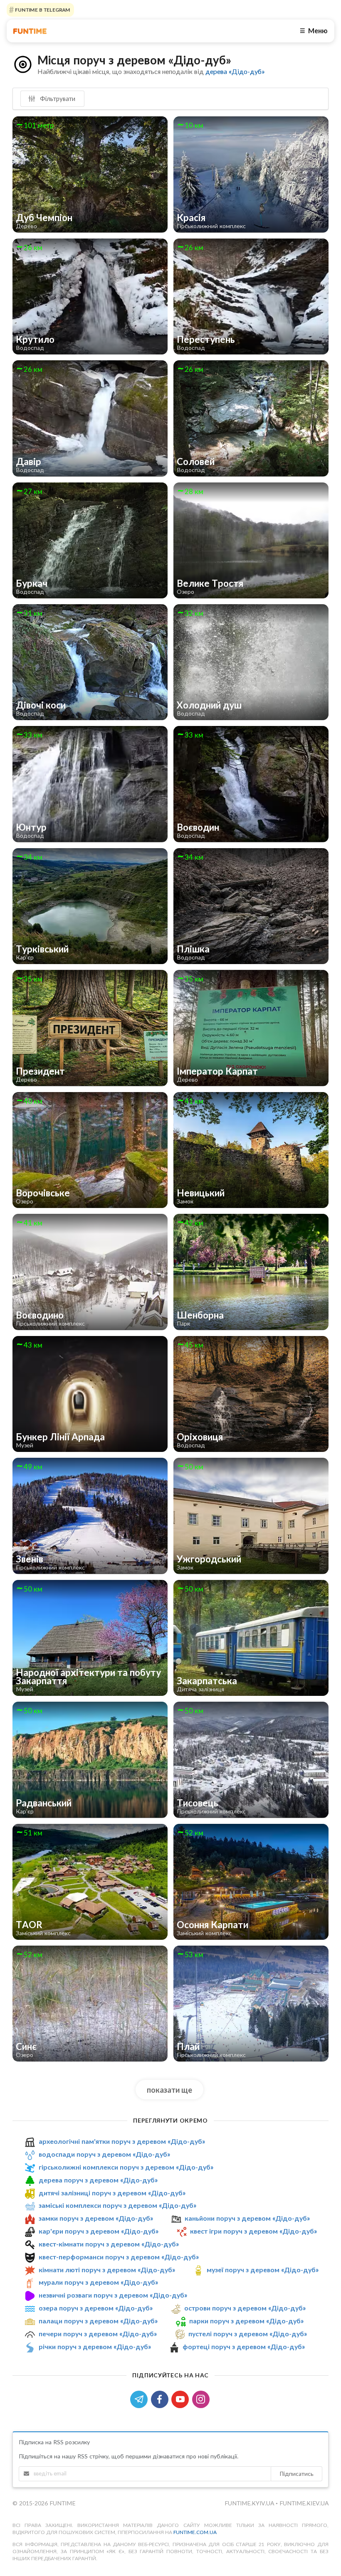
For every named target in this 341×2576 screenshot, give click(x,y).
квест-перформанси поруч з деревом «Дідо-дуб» (119, 2257)
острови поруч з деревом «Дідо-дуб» (245, 2308)
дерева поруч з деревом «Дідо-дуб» (98, 2180)
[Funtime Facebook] (161, 2398)
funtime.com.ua (195, 2532)
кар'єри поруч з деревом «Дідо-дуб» (99, 2231)
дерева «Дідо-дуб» (235, 71)
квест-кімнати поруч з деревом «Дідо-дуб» (109, 2244)
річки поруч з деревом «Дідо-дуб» (95, 2346)
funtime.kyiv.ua (250, 2503)
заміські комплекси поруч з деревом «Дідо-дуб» (117, 2205)
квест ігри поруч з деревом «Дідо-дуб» (253, 2231)
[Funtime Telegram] (141, 2398)
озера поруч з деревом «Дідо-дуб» (96, 2308)
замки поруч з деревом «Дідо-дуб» (96, 2218)
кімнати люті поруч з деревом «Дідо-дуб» (107, 2270)
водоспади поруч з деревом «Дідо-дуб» (104, 2154)
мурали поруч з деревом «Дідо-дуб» (98, 2282)
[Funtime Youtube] (182, 2398)
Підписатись (297, 2474)
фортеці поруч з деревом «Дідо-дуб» (244, 2346)
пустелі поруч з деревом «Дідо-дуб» (248, 2334)
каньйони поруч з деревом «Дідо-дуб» (247, 2218)
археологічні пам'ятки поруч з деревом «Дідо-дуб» (122, 2141)
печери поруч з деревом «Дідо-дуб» (98, 2334)
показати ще (169, 2090)
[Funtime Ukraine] (30, 31)
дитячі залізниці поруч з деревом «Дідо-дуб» (112, 2193)
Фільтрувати (57, 98)
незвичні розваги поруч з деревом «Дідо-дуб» (113, 2295)
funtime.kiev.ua (304, 2503)
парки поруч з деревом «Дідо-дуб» (246, 2321)
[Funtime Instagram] (202, 2398)
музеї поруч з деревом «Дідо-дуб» (263, 2270)
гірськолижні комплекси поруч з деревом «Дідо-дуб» (126, 2167)
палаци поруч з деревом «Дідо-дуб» (98, 2321)
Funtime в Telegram (42, 10)
